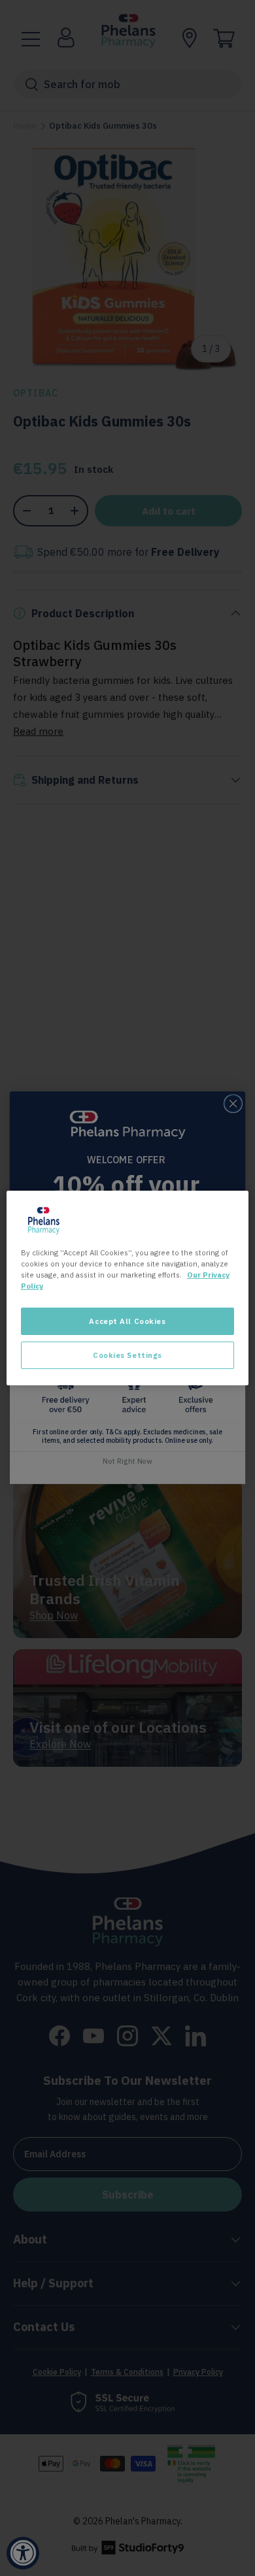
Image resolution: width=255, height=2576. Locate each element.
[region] (128, 1288)
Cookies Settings (127, 1355)
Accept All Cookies (127, 1321)
